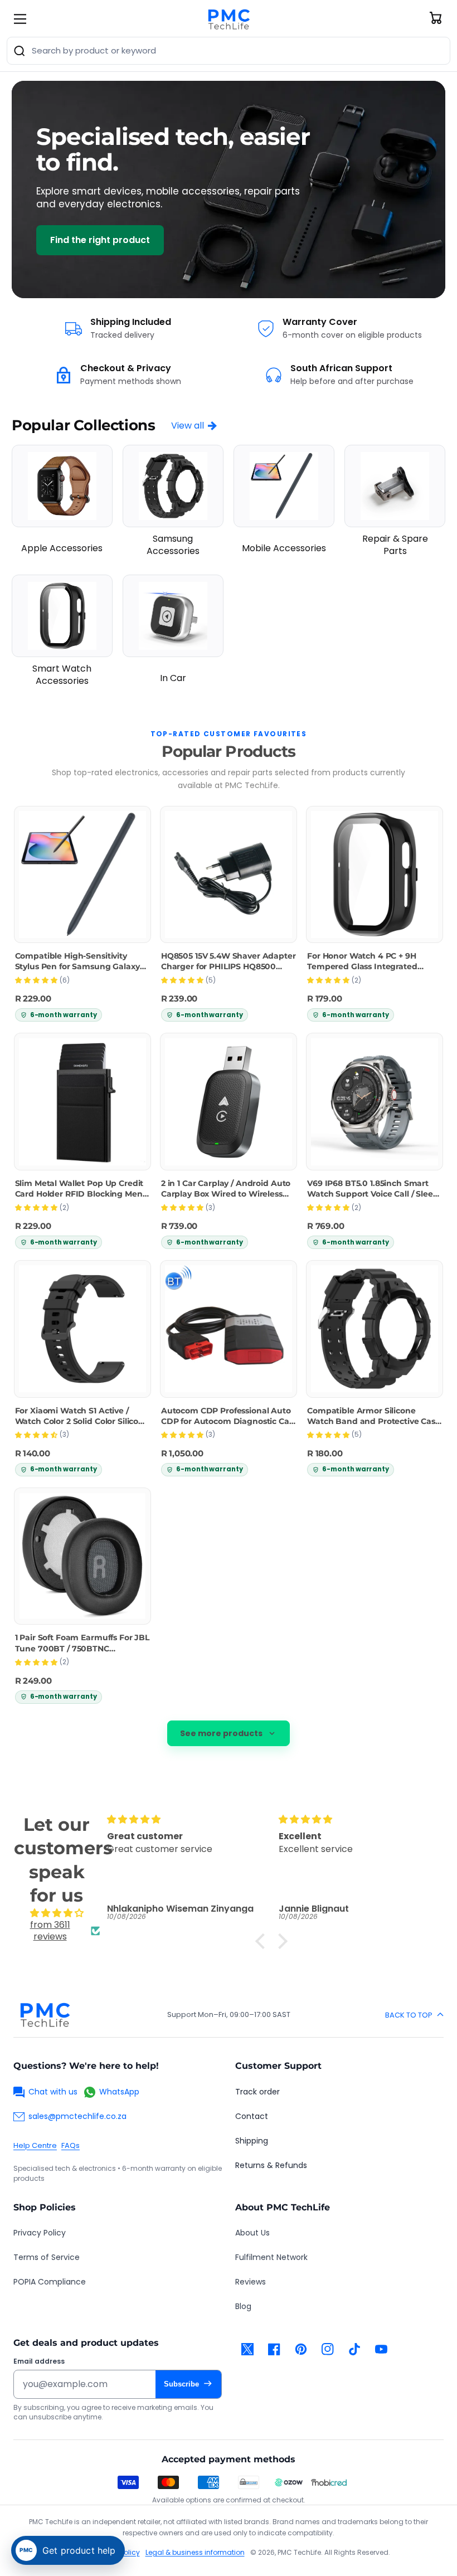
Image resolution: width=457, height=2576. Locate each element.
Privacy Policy (40, 2233)
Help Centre (35, 2145)
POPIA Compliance (50, 2282)
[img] (57, 1913)
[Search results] (20, 51)
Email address (39, 2361)
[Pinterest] (301, 2349)
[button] (263, 1941)
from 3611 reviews (50, 1931)
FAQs (71, 2145)
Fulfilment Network (271, 2257)
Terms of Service (47, 2257)
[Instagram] (328, 2349)
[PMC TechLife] (229, 19)
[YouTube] (381, 2349)
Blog (243, 2306)
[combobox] (229, 51)
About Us (252, 2233)
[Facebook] (274, 2349)
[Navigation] (20, 19)
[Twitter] (247, 2349)
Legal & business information (195, 2552)
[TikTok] (354, 2349)
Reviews (251, 2282)
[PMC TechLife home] (45, 2015)
